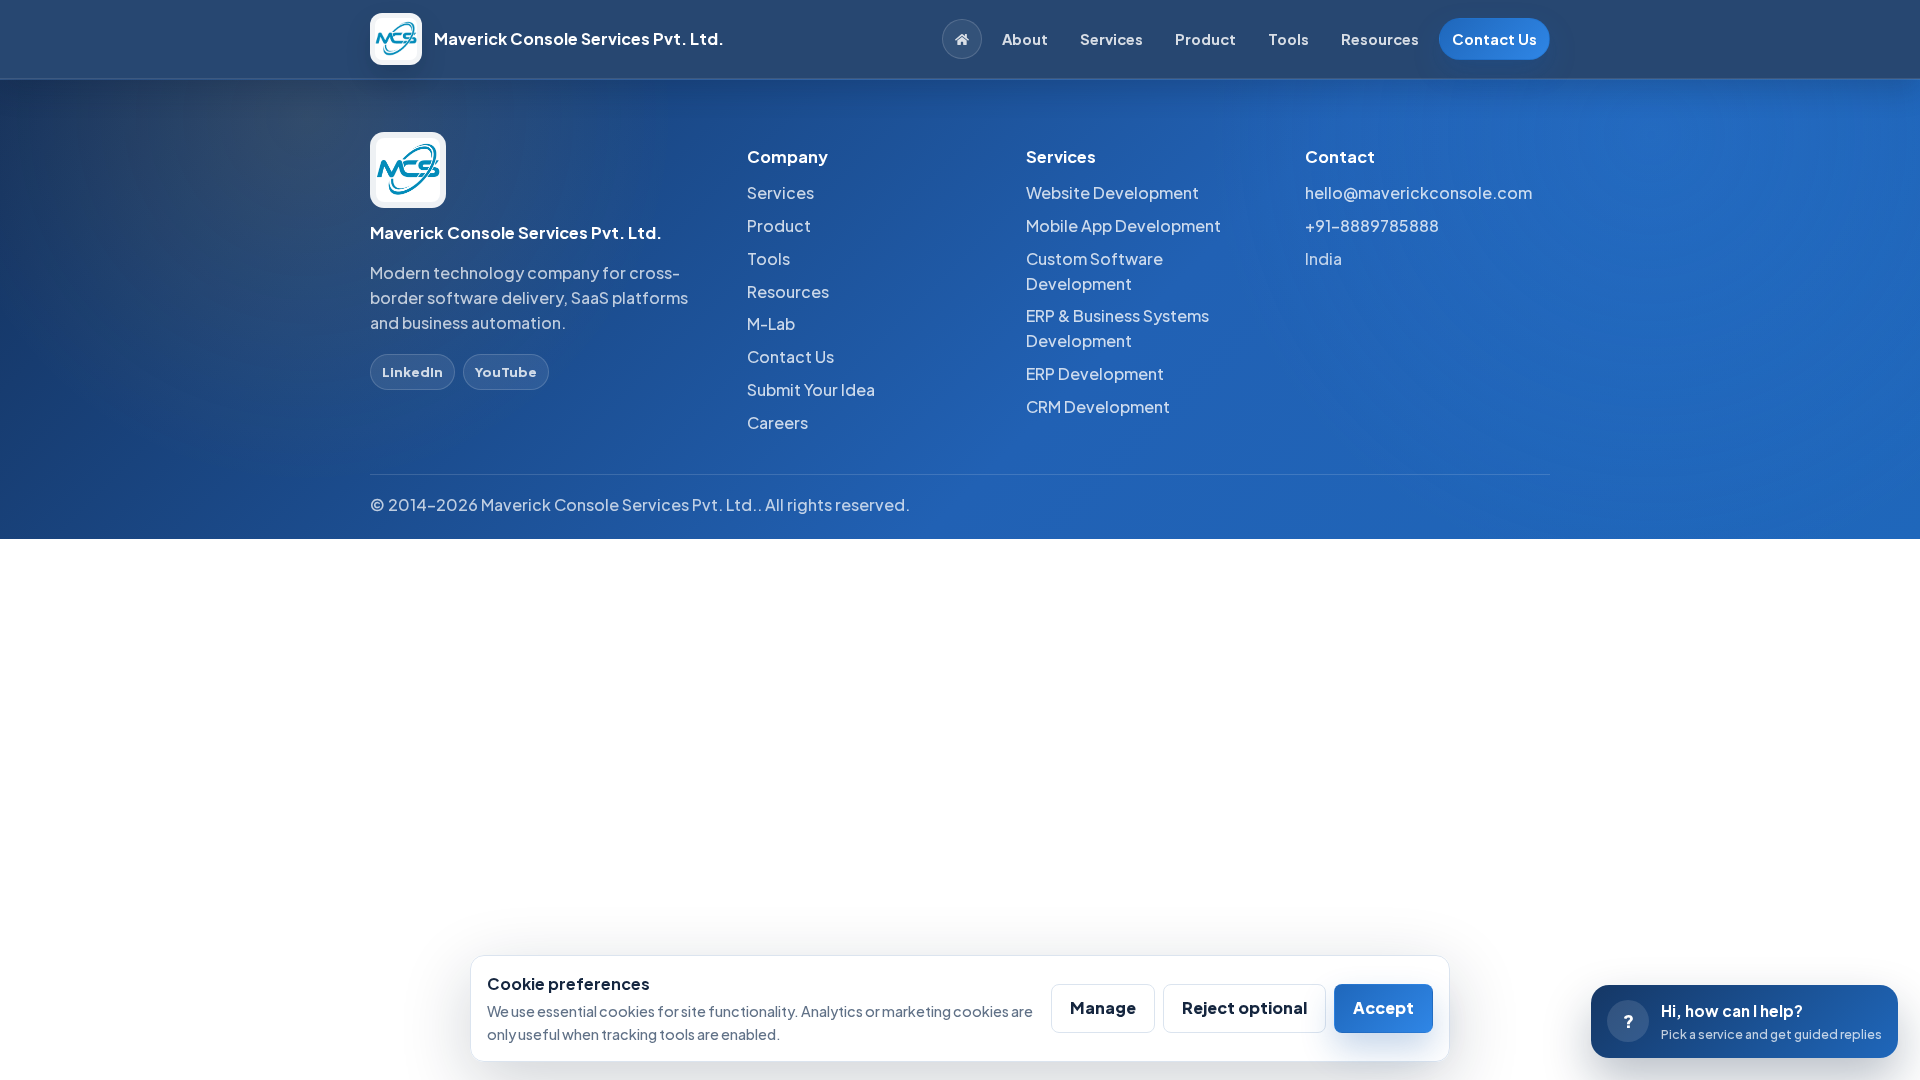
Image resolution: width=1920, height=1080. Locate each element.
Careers (777, 422)
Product (1205, 39)
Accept (1383, 1007)
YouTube (506, 371)
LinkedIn (412, 371)
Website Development (1112, 192)
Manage (1103, 1007)
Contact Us (1494, 39)
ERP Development (1095, 373)
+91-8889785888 (1372, 225)
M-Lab (771, 323)
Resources (1380, 39)
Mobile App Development (1123, 225)
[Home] (962, 39)
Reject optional (1244, 1007)
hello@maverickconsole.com (1418, 192)
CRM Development (1098, 406)
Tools (1288, 39)
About (1025, 39)
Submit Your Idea (811, 389)
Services (1111, 39)
